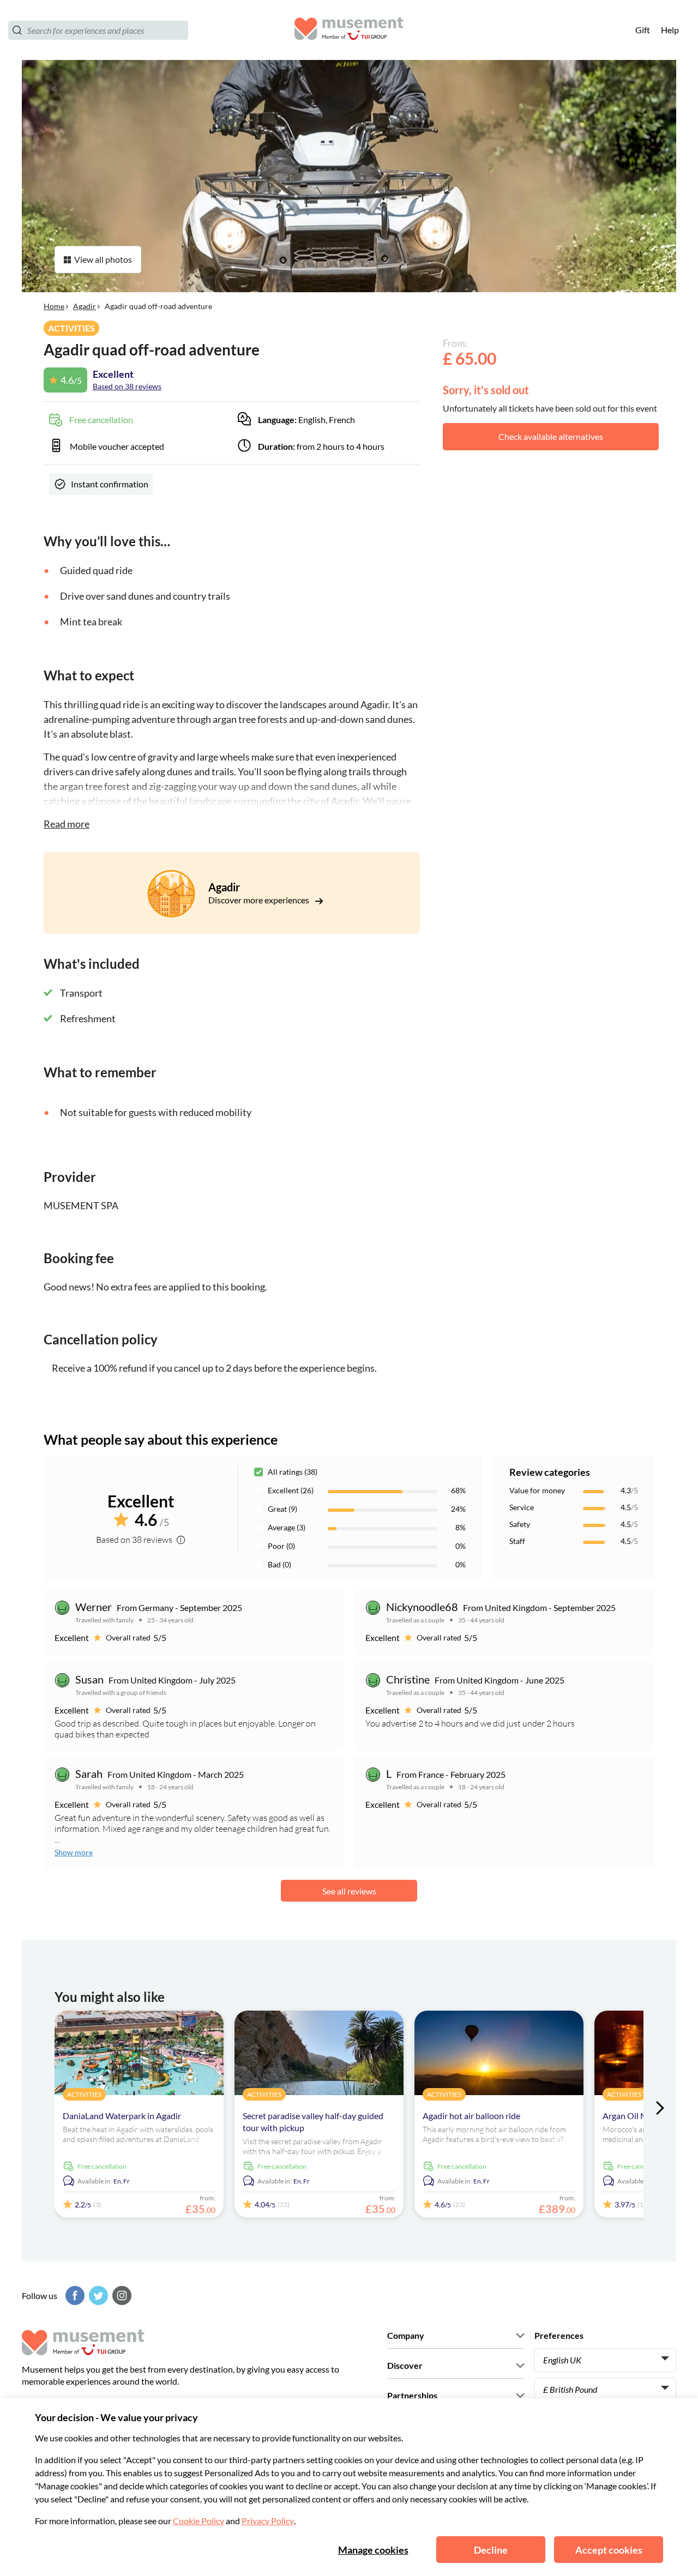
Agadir (85, 306)
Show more (74, 1852)
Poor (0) (281, 1546)
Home (54, 306)
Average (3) (287, 1527)
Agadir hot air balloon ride (471, 2116)
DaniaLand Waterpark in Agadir (122, 2116)
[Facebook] (74, 2296)
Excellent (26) (291, 1490)
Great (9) (282, 1509)
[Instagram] (121, 2296)
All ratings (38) (293, 1472)
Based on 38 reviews (127, 386)
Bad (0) (279, 1564)
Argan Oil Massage (638, 2116)
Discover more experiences (260, 900)
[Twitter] (97, 2296)
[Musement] (349, 30)
